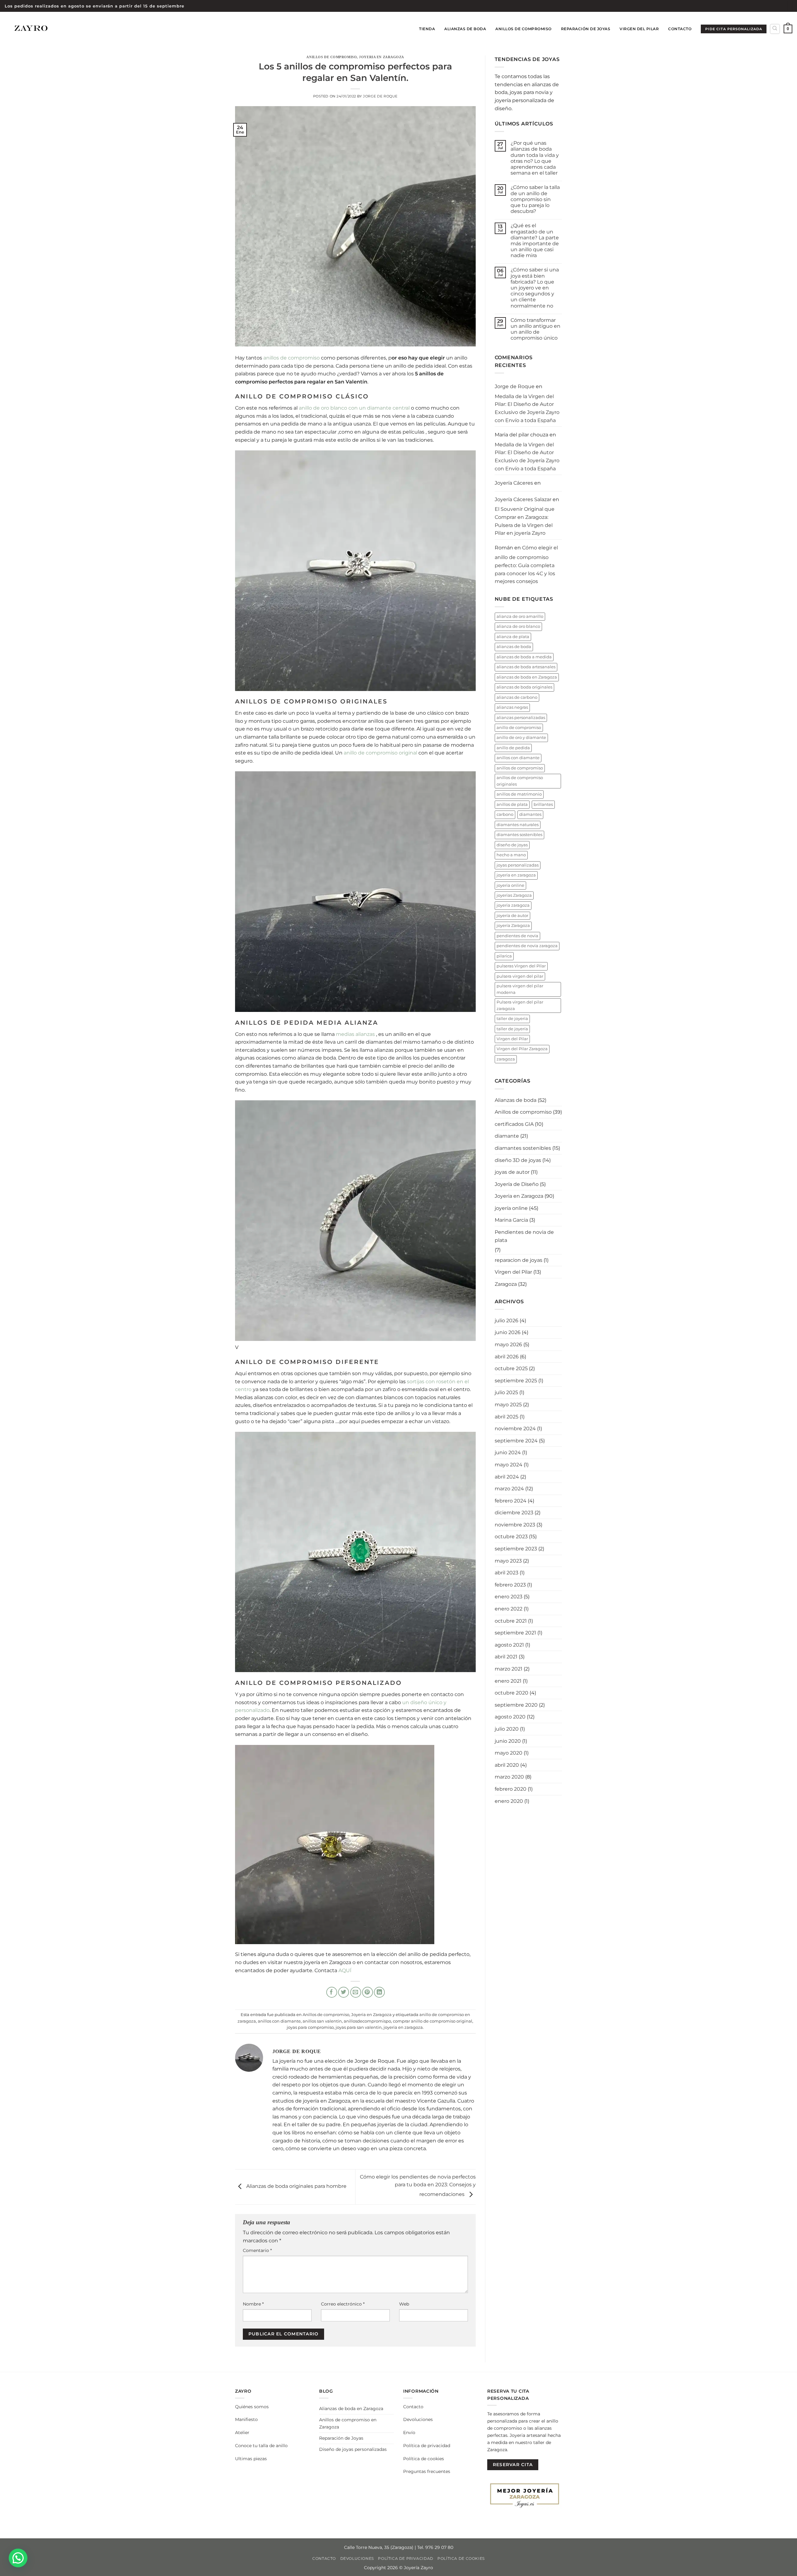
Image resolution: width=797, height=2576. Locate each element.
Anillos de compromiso (332, 57)
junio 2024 (508, 1453)
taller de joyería (512, 1029)
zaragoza (506, 1059)
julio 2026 (507, 1321)
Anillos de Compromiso (523, 29)
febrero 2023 (510, 1585)
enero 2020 (509, 1801)
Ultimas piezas (251, 2459)
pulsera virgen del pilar (520, 976)
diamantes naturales (518, 825)
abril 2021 (506, 1657)
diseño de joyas (512, 845)
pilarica (504, 956)
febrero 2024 (511, 1501)
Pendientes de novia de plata (524, 1236)
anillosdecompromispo (367, 2021)
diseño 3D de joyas (518, 1160)
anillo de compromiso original (381, 753)
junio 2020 (508, 1741)
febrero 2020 (511, 1789)
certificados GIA (514, 1124)
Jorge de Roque (380, 96)
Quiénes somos (252, 2407)
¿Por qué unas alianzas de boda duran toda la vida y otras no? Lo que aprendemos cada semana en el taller (535, 158)
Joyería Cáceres (514, 483)
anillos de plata (512, 804)
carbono (505, 814)
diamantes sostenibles (519, 835)
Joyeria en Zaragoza (382, 57)
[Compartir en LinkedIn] (379, 1992)
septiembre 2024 (516, 1441)
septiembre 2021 (515, 1633)
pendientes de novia (517, 936)
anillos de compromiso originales (520, 781)
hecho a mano (511, 855)
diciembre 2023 (514, 1513)
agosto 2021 (509, 1645)
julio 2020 (507, 1729)
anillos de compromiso (292, 358)
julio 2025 (506, 1392)
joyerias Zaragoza (514, 895)
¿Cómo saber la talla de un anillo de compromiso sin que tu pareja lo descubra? (535, 199)
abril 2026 (507, 1357)
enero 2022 (509, 1609)
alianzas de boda (514, 647)
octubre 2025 (511, 1368)
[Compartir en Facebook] (332, 1992)
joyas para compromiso (310, 2027)
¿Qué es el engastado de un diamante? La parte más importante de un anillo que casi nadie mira (535, 240)
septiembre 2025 (516, 1381)
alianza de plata (513, 637)
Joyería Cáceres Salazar (523, 499)
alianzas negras (512, 707)
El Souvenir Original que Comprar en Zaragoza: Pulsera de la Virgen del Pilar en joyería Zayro (525, 521)
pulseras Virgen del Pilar (521, 966)
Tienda (427, 29)
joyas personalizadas (518, 865)
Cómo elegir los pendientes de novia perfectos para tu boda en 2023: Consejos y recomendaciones (418, 2186)
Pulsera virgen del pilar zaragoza (520, 1005)
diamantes (530, 814)
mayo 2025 (508, 1405)
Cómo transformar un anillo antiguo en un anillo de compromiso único (535, 329)
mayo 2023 (508, 1561)
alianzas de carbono (517, 697)
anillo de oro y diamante (521, 738)
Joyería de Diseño (517, 1184)
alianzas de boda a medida (524, 657)
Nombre (253, 2304)
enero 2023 (509, 1597)
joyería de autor (512, 916)
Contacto (680, 29)
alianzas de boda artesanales (526, 667)
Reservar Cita (513, 2465)
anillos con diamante (279, 2021)
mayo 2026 (508, 1344)
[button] (788, 29)
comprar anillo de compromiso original (433, 2021)
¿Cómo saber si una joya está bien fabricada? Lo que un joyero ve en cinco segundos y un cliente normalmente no (535, 288)
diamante (507, 1136)
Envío (409, 2433)
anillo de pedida (513, 748)
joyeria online (510, 885)
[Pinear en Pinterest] (368, 1992)
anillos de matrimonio (519, 794)
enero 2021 (508, 1681)
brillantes (543, 804)
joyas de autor (512, 1172)
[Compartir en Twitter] (344, 1992)
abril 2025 (507, 1417)
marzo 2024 (509, 1489)
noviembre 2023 (515, 1525)
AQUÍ (345, 1970)
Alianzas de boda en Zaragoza (351, 2409)
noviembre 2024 (515, 1429)
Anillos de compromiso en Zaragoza (348, 2423)
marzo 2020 (509, 1777)
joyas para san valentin (359, 2027)
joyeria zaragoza (513, 905)
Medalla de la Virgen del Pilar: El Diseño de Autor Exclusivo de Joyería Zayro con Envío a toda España (527, 408)
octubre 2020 (512, 1693)
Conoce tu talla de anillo (261, 2446)
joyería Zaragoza (513, 926)
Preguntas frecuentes (427, 2471)
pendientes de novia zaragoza (527, 946)
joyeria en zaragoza (403, 2027)
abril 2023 (507, 1573)
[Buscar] (775, 29)
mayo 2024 (509, 1465)
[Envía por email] (356, 1992)
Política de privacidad (427, 2446)
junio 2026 (508, 1332)
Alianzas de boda (465, 29)
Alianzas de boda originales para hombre (296, 2186)
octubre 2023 (511, 1537)
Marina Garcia (511, 1220)
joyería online (511, 1208)
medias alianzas (355, 1034)
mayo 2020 (509, 1753)
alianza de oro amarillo (520, 616)
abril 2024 (507, 1477)
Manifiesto (246, 2419)
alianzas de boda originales (524, 687)
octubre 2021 (511, 1621)
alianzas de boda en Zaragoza (527, 677)
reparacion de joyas (519, 1260)
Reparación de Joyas (586, 29)
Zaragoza (506, 1284)
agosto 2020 (510, 1717)
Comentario (257, 2250)
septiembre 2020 (516, 1705)
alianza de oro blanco (518, 626)
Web (404, 2304)
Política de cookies (424, 2459)
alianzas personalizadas (521, 718)
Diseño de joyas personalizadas (353, 2449)
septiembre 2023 (516, 1549)
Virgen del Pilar (639, 29)
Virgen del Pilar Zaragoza (522, 1049)
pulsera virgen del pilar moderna (520, 989)
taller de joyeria (512, 1019)
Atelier (242, 2433)
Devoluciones (418, 2419)
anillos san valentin (322, 2021)
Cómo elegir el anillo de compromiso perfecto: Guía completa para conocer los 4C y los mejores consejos (526, 564)
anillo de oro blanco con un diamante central (354, 408)
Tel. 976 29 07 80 (435, 2547)
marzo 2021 (509, 1669)
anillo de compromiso (519, 728)
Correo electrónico (343, 2304)
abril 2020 (507, 1765)
